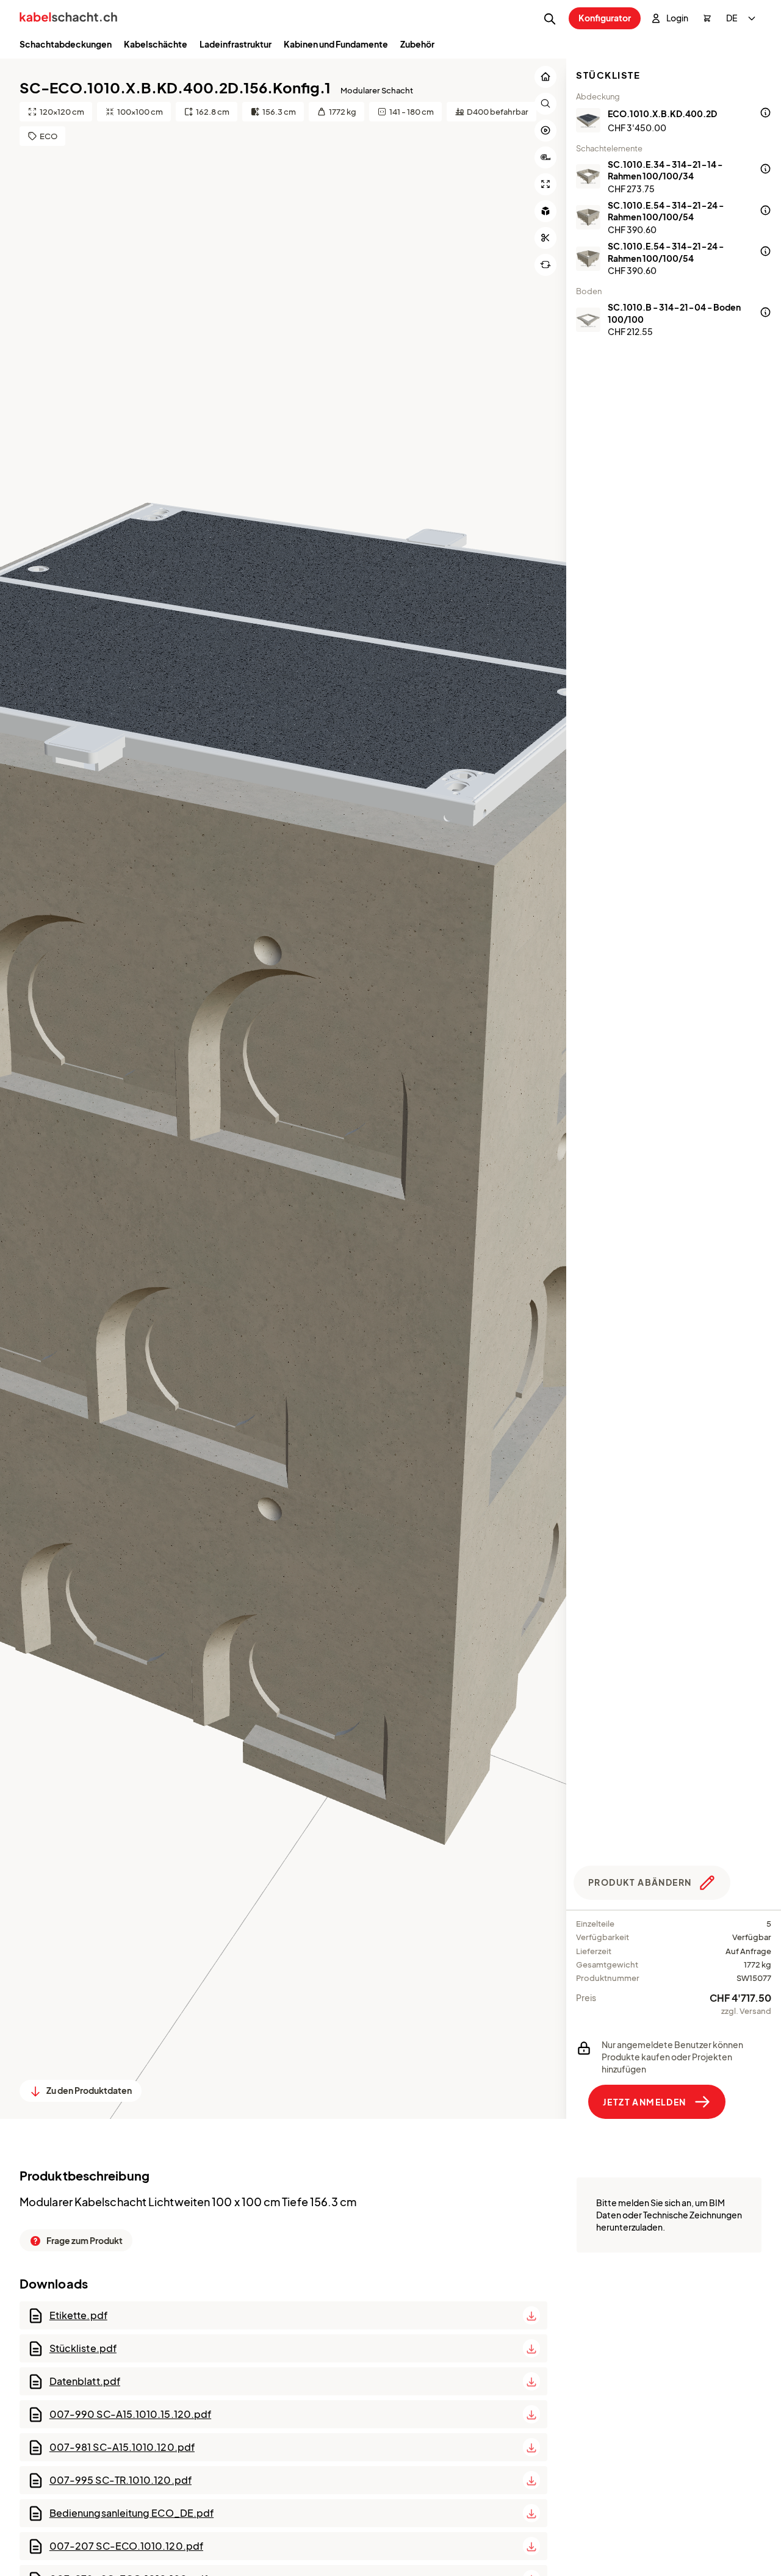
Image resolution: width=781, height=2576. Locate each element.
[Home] (68, 19)
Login (677, 18)
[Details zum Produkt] (765, 114)
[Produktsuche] (550, 19)
